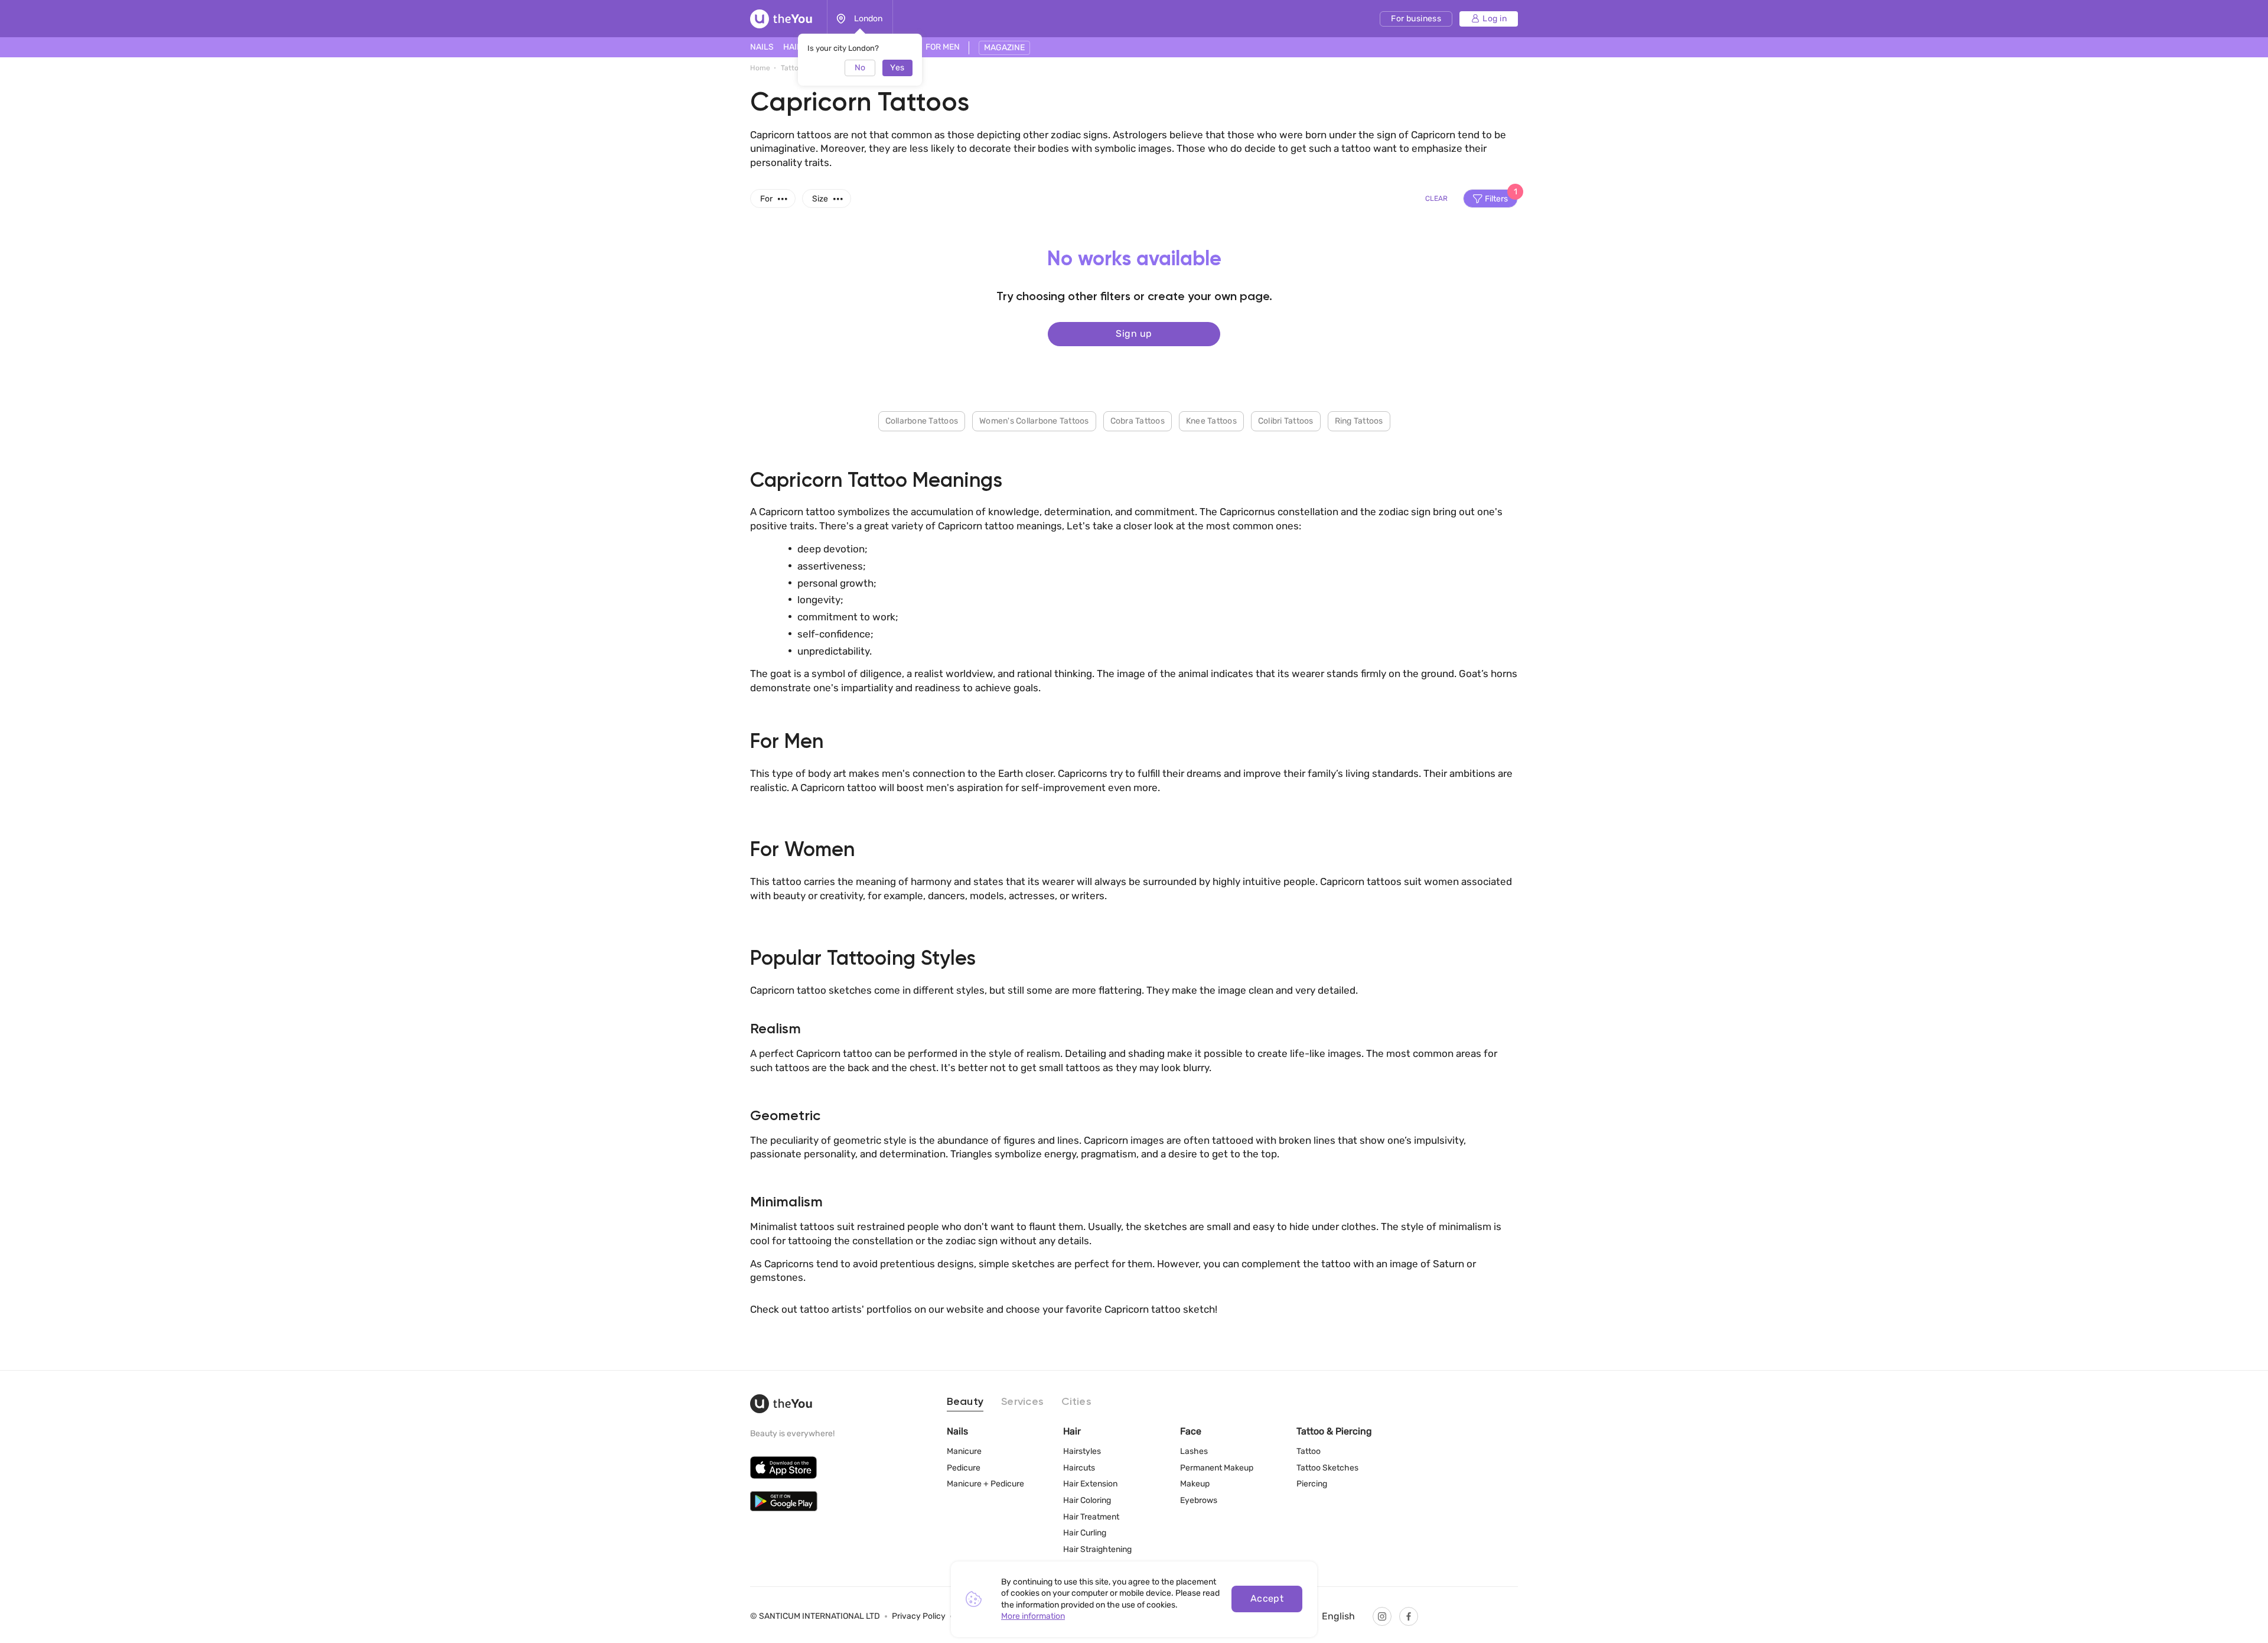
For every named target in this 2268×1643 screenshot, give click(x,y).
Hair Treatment (1091, 1517)
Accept (1267, 1598)
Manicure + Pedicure (985, 1484)
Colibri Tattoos (1286, 421)
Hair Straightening (1097, 1549)
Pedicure (964, 1468)
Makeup (1195, 1484)
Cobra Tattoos (1138, 421)
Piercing (1312, 1484)
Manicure (964, 1451)
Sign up (1134, 334)
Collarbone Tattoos (922, 421)
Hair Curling (1085, 1533)
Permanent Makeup (1217, 1468)
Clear (1436, 199)
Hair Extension (1090, 1484)
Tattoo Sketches (1327, 1468)
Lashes (1194, 1451)
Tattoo (1309, 1451)
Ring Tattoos (1359, 421)
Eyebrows (1199, 1500)
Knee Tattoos (1211, 421)
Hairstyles (1082, 1451)
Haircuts (1079, 1468)
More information (1033, 1616)
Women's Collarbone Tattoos (1034, 421)
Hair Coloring (1087, 1500)
